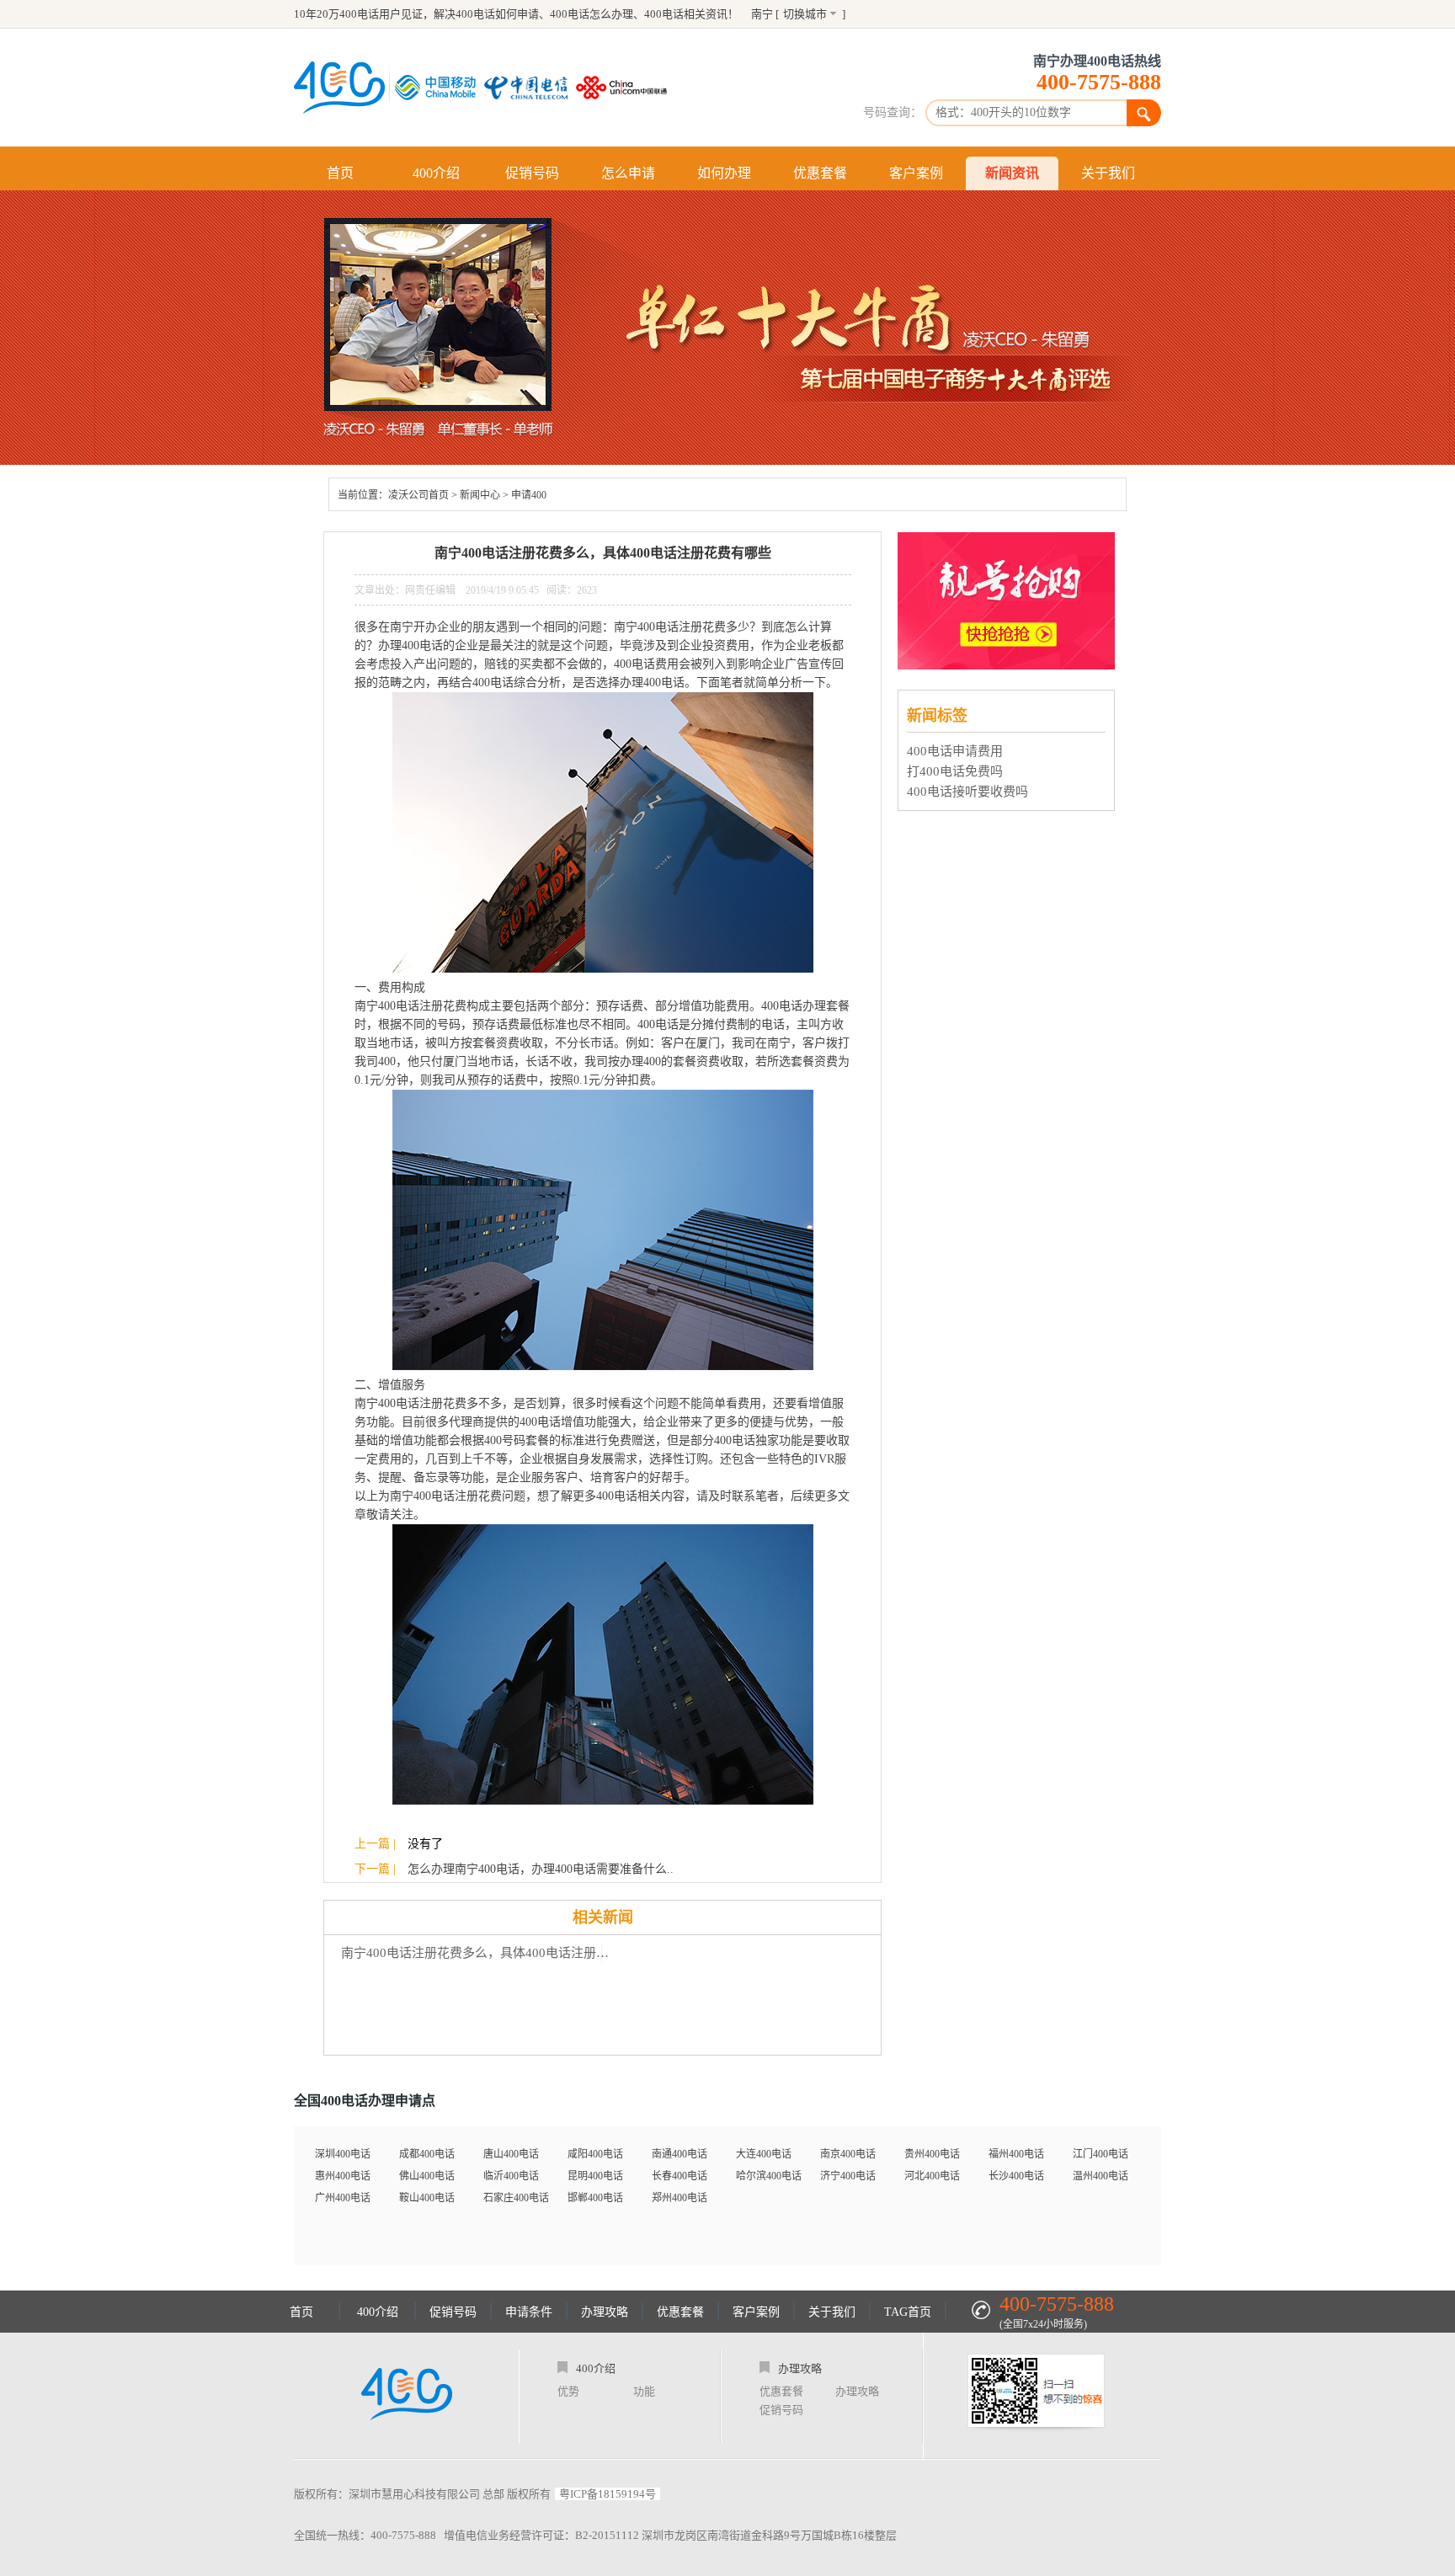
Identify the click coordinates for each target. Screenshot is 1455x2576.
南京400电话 (848, 2154)
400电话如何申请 (497, 14)
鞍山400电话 (427, 2198)
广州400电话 (343, 2198)
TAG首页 (908, 2312)
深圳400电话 (343, 2154)
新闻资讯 (1012, 173)
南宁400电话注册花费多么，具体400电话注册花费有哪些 (480, 1953)
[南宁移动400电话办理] (440, 88)
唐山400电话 (511, 2154)
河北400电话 (932, 2176)
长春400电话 (680, 2176)
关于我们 (1108, 173)
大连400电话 (764, 2154)
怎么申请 (628, 173)
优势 (568, 2391)
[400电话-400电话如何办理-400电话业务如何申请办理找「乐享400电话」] (339, 88)
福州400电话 (1016, 2154)
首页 (340, 173)
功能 (644, 2391)
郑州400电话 (680, 2198)
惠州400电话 (343, 2176)
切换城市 (805, 14)
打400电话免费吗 (955, 771)
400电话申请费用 (955, 751)
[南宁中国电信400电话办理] (530, 88)
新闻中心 (480, 495)
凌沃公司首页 (418, 495)
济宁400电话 (848, 2176)
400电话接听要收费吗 (967, 792)
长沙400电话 (1016, 2176)
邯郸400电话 (595, 2198)
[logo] (407, 2396)
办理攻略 (605, 2312)
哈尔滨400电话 (769, 2176)
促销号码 (532, 173)
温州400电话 (1101, 2176)
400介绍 (436, 173)
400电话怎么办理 (592, 14)
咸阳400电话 (595, 2154)
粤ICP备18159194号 (608, 2494)
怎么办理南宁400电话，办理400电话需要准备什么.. (541, 1869)
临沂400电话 (511, 2176)
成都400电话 (427, 2154)
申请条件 (529, 2312)
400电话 (664, 14)
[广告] (1008, 665)
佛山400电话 (427, 2176)
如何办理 (724, 173)
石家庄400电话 (516, 2198)
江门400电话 (1101, 2154)
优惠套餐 (820, 173)
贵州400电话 (932, 2154)
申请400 (529, 495)
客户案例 (916, 173)
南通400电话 (680, 2154)
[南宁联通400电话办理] (626, 88)
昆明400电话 (595, 2176)
